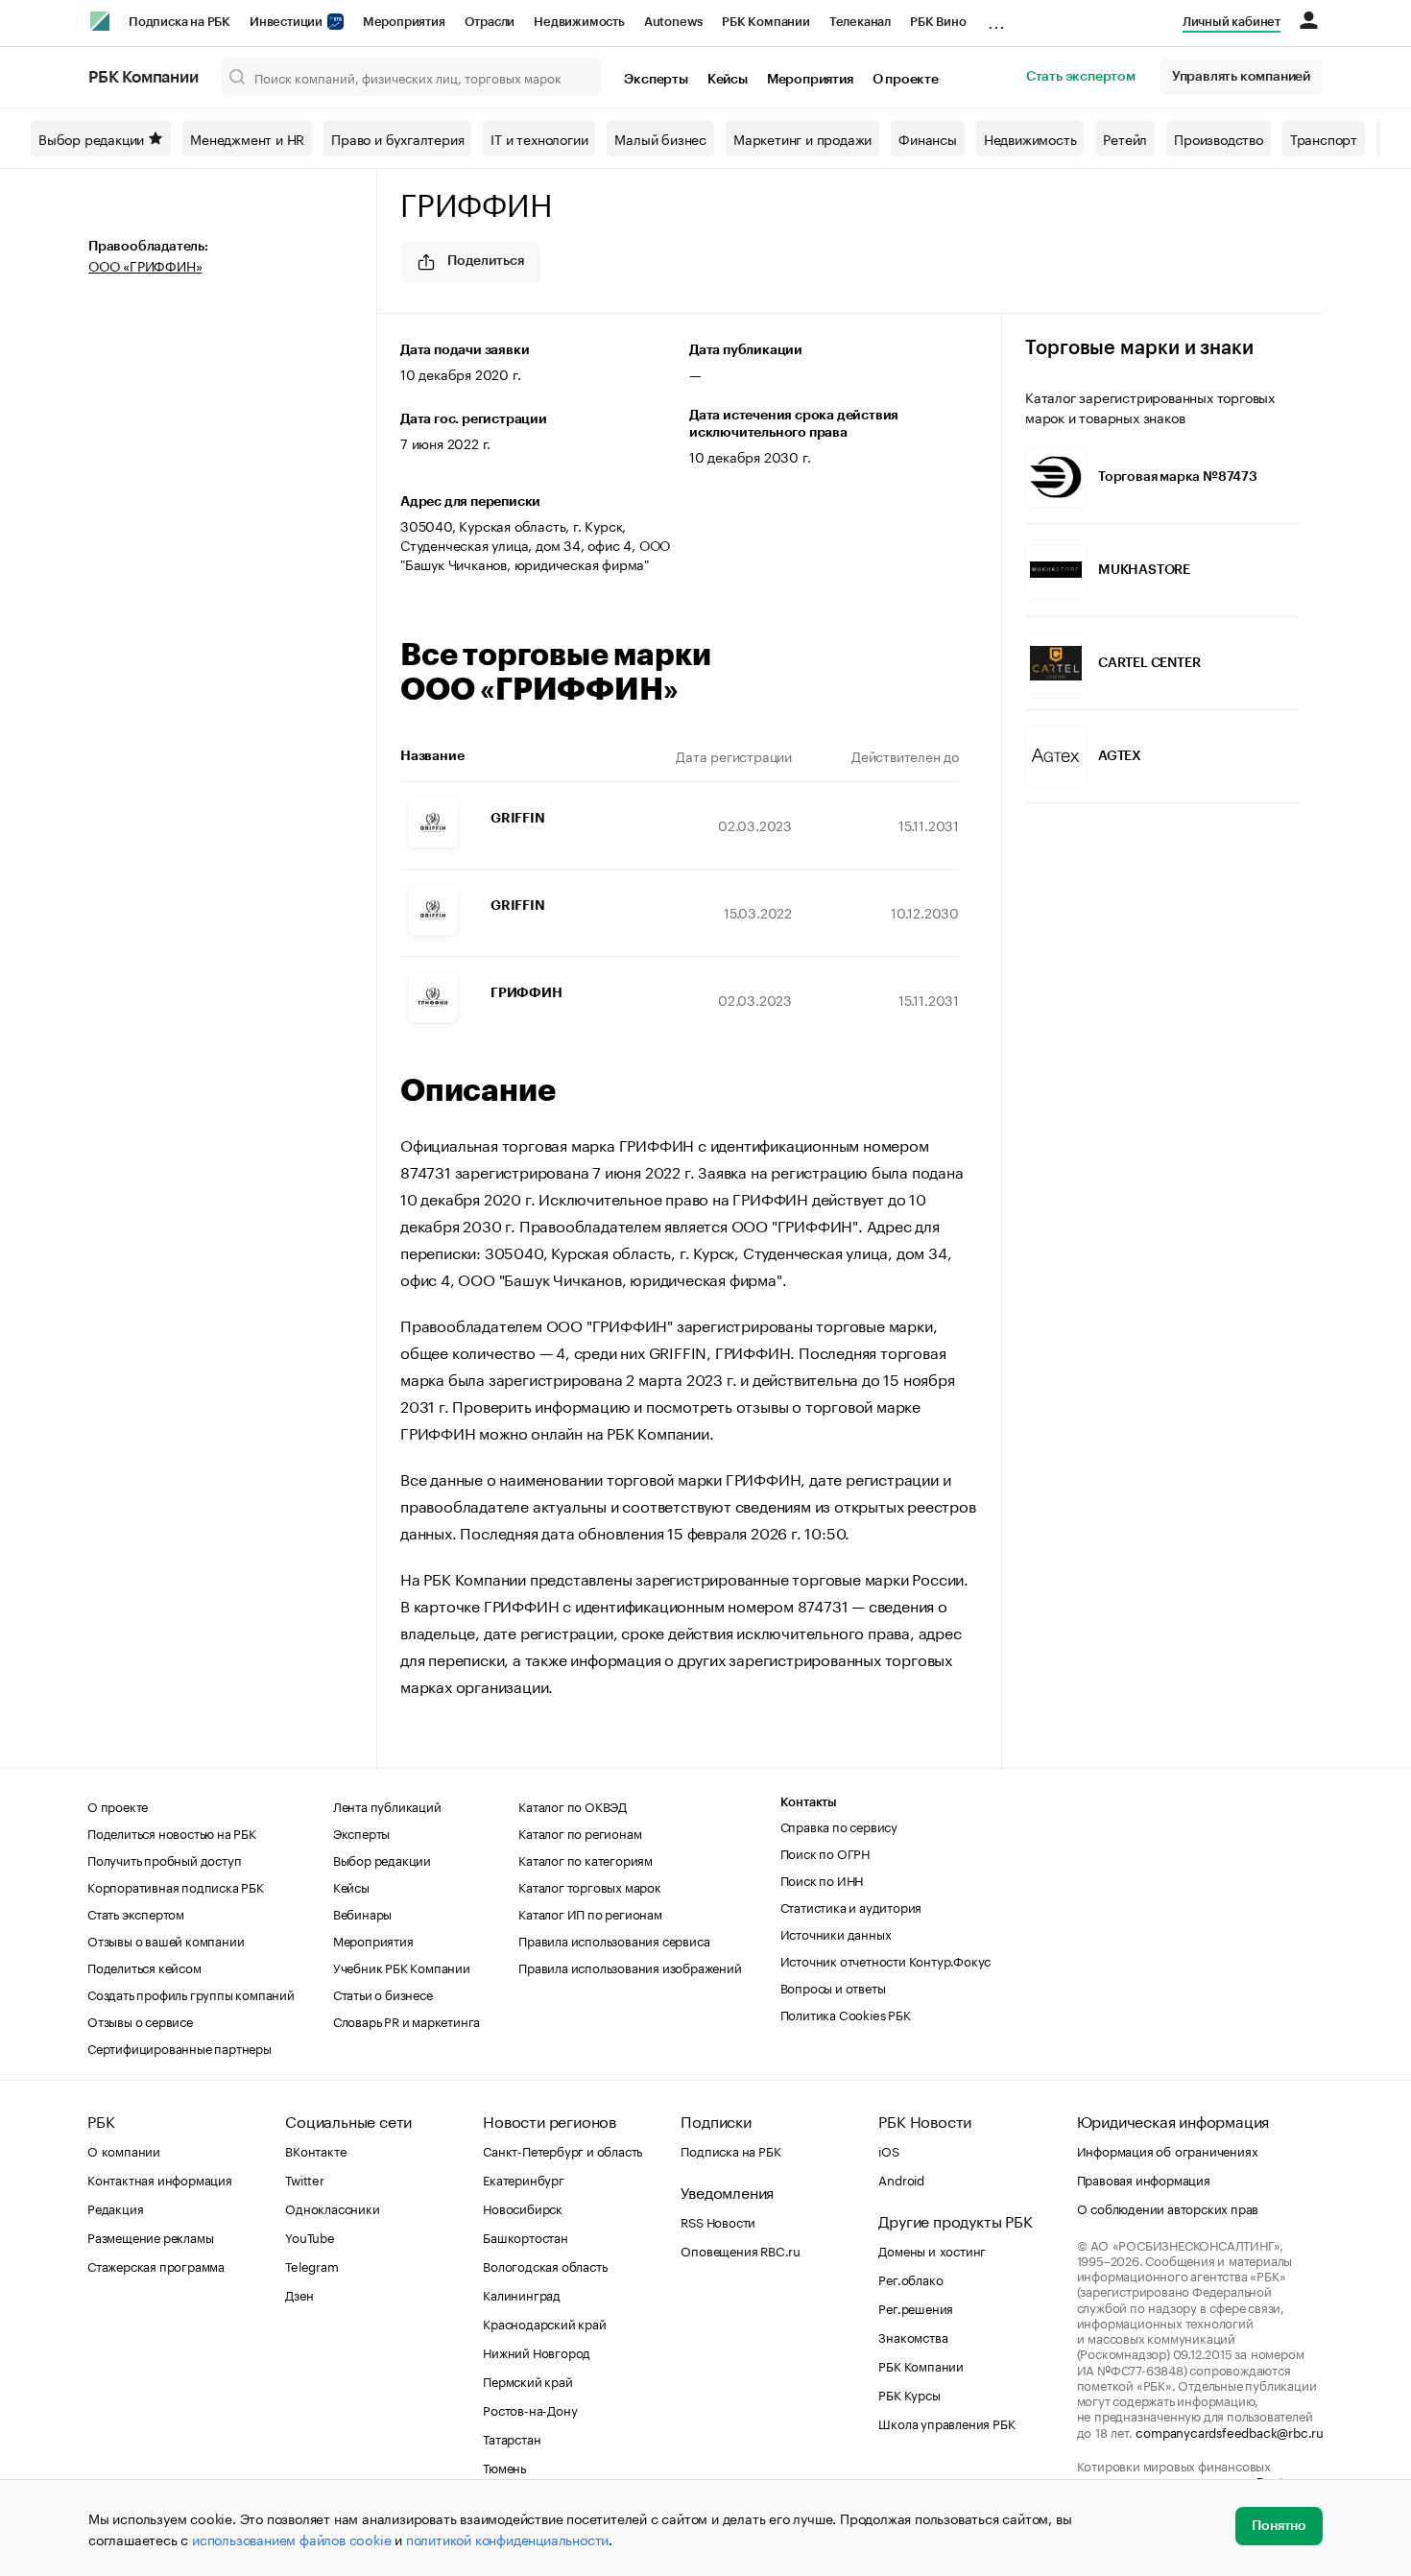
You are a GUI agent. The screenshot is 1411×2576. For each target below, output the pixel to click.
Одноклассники (332, 2207)
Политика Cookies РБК (846, 2014)
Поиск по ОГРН (825, 1852)
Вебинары (362, 1913)
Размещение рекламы (150, 2236)
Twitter (305, 2179)
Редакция (115, 2207)
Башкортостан (526, 2236)
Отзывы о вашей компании (166, 1940)
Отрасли (490, 22)
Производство (1219, 138)
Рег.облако (910, 2278)
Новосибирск (523, 2207)
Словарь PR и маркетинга (407, 2020)
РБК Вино (938, 22)
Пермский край (527, 2380)
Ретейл (1125, 138)
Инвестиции (287, 22)
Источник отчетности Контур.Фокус (886, 1960)
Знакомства (913, 2336)
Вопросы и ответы (833, 1987)
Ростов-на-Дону (530, 2409)
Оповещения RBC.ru (741, 2250)
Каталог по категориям (586, 1859)
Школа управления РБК (946, 2422)
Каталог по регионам (580, 1832)
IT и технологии (539, 138)
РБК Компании (766, 22)
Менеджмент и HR (247, 138)
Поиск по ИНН (822, 1879)
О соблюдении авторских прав (1168, 2207)
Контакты (809, 1802)
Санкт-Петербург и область (562, 2150)
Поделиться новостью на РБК (172, 1832)
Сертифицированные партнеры (179, 2047)
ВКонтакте (315, 2150)
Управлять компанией (1241, 77)
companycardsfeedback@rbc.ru (1230, 2431)
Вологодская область (545, 2265)
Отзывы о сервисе (140, 2020)
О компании (124, 2150)
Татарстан (512, 2438)
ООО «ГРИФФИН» (145, 265)
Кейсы (728, 80)
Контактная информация (160, 2179)
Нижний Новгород (537, 2351)
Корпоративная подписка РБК (176, 1886)
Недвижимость (579, 22)
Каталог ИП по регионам (590, 1913)
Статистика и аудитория (851, 1906)
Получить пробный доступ (164, 1859)
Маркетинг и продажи (802, 138)
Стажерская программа (156, 2265)
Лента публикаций (387, 1805)
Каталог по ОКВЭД (573, 1805)
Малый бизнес (660, 138)
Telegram (311, 2265)
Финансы (928, 138)
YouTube (310, 2236)
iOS (888, 2150)
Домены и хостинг (932, 2250)
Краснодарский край (544, 2323)
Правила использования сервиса (614, 1940)
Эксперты (656, 80)
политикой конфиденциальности (507, 2539)
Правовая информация (1144, 2179)
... (996, 18)
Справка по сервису (839, 1825)
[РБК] (100, 21)
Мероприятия (404, 22)
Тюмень (504, 2467)
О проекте (906, 80)
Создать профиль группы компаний (191, 1993)
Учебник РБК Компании (402, 1967)
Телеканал (860, 22)
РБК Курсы (909, 2394)
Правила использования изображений (630, 1967)
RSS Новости (718, 2221)
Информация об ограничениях (1168, 2150)
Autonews (673, 22)
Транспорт (1324, 138)
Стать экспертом (1081, 77)
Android (901, 2179)
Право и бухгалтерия (397, 138)
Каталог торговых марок (590, 1886)
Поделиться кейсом (144, 1967)
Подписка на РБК (179, 22)
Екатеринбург (524, 2179)
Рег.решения (916, 2307)
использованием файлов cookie (291, 2539)
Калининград (522, 2294)
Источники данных (836, 1933)
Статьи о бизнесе (383, 1993)
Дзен (299, 2294)
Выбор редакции (91, 138)
